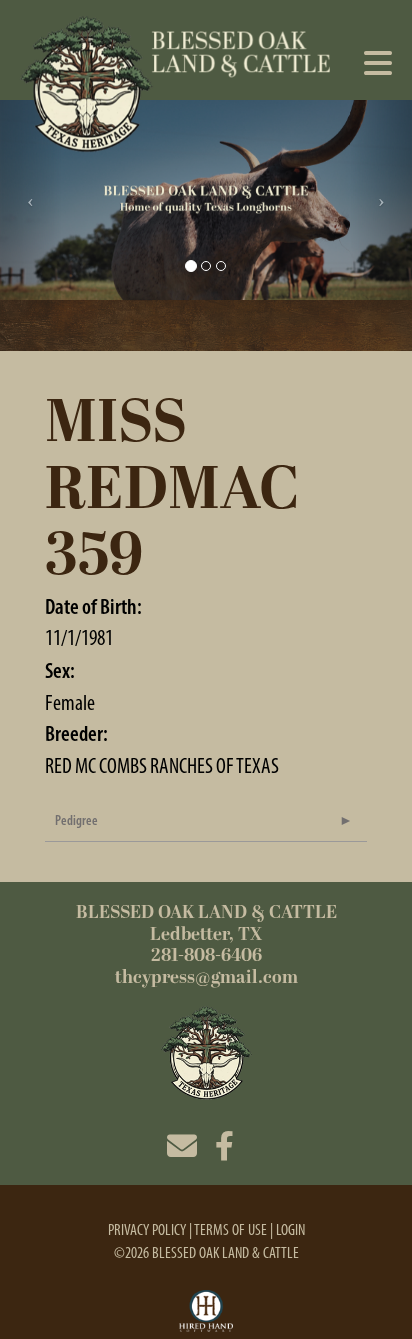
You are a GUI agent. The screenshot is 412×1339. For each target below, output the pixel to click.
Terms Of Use (230, 1229)
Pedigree (76, 820)
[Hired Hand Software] (206, 1312)
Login (290, 1229)
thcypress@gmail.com (206, 977)
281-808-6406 (206, 955)
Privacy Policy (147, 1229)
